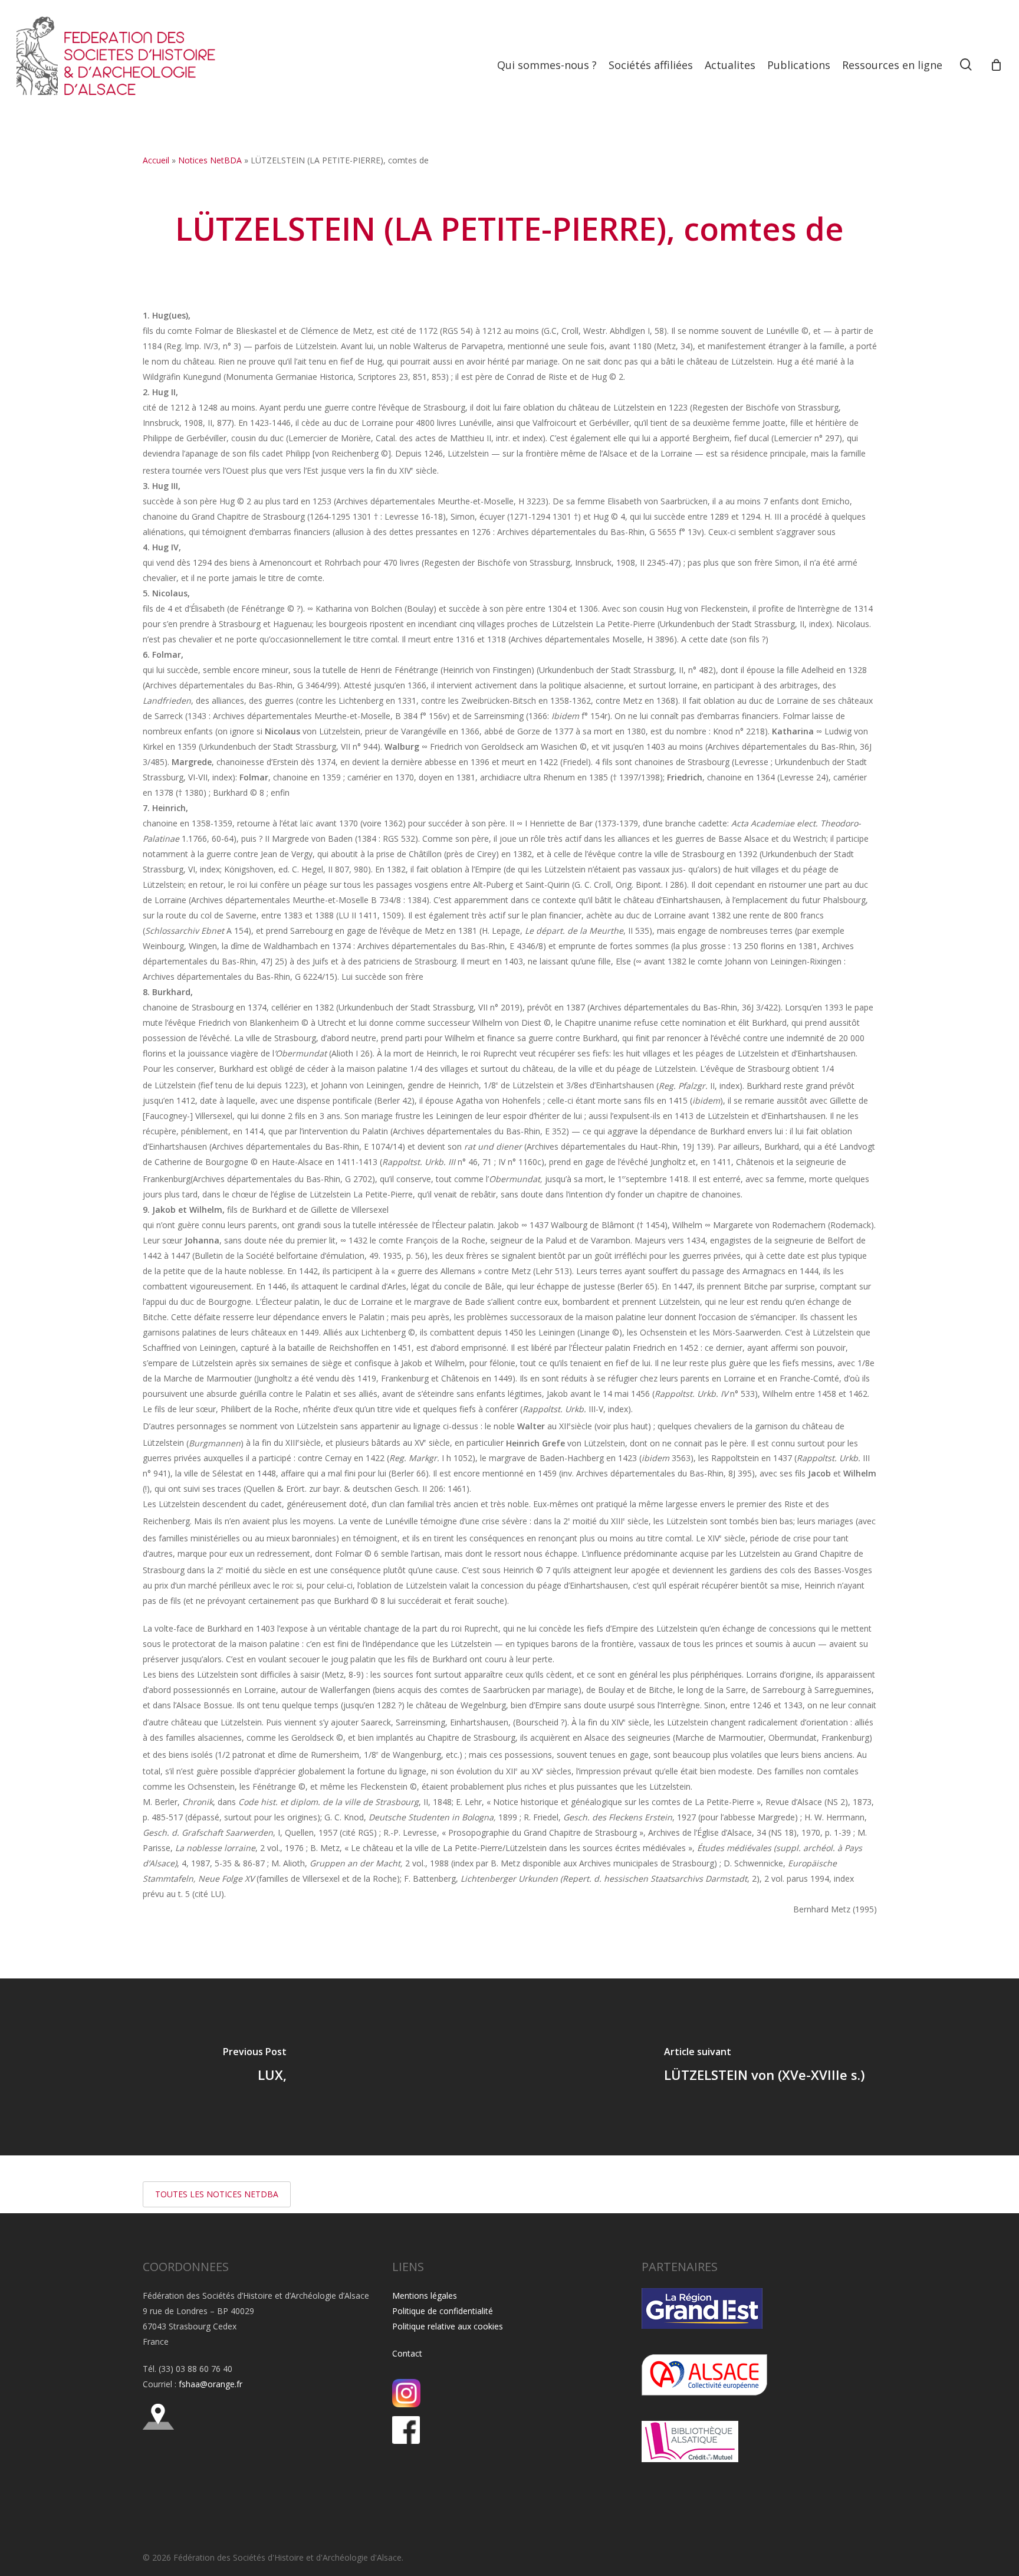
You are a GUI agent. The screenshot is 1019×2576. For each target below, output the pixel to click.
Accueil (156, 160)
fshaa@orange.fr (211, 2384)
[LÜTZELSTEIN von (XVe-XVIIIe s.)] (764, 2067)
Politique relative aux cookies (448, 2326)
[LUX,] (255, 2067)
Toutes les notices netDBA (217, 2194)
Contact (407, 2353)
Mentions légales (425, 2296)
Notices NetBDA (210, 160)
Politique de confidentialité (443, 2311)
